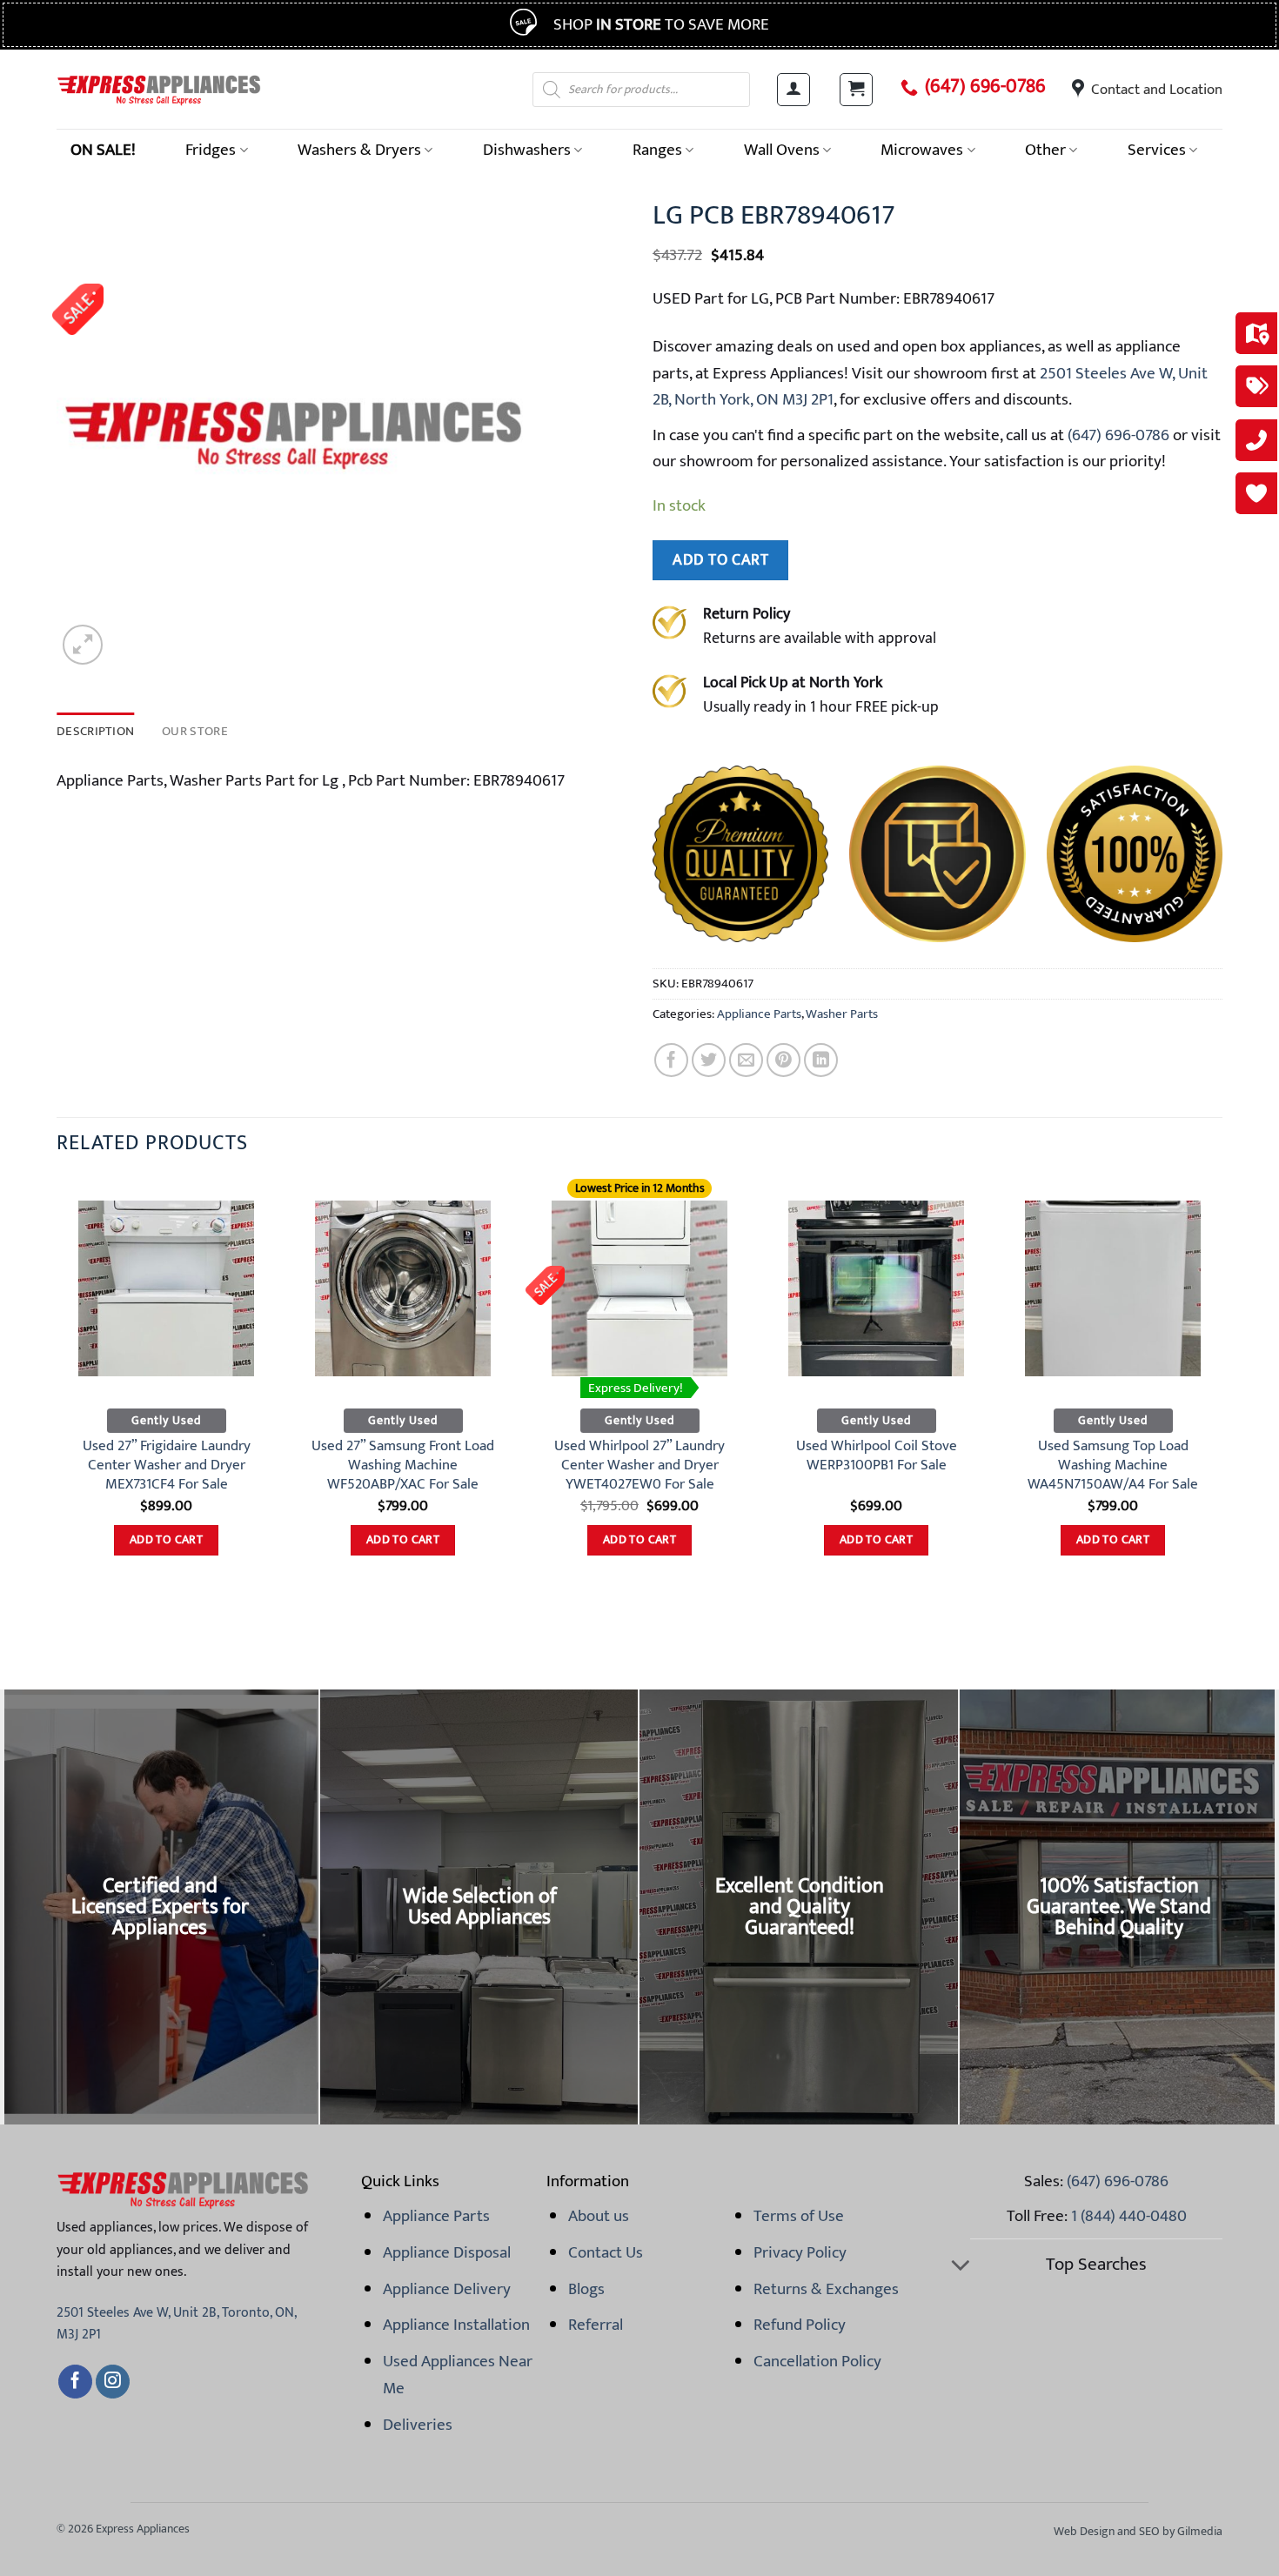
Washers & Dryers (359, 150)
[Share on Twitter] (709, 1060)
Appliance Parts (759, 1014)
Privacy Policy (800, 2252)
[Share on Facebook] (671, 1060)
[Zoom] (83, 645)
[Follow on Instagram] (113, 2382)
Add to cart (720, 560)
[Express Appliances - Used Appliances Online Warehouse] (159, 89)
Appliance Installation (456, 2325)
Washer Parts (842, 1014)
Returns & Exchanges (826, 2289)
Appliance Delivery (447, 2289)
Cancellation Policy (817, 2361)
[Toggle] (960, 2267)
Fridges (211, 150)
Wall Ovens (782, 150)
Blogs (586, 2289)
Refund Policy (800, 2325)
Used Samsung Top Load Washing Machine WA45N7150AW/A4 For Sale (1113, 1465)
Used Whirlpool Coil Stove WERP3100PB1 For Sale (877, 1456)
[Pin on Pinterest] (783, 1060)
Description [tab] (95, 731)
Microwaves (922, 150)
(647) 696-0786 (985, 87)
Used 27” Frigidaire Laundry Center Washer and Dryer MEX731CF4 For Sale (167, 1465)
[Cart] (856, 90)
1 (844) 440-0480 (1129, 2216)
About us (599, 2216)
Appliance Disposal (447, 2252)
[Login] (794, 90)
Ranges (657, 150)
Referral (596, 2325)
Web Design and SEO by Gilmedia (1138, 2531)
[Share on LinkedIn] (821, 1060)
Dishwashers (527, 150)
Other (1045, 150)
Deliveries (418, 2425)
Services (1157, 150)
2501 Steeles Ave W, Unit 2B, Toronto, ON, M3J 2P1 (176, 2324)
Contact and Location (1157, 90)
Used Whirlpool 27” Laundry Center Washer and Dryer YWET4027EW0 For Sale (639, 1465)
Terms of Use (799, 2216)
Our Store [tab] (195, 731)
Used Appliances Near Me (458, 2374)
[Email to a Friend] (746, 1060)
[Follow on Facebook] (75, 2382)
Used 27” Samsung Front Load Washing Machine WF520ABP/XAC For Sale (403, 1465)
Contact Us (606, 2252)
